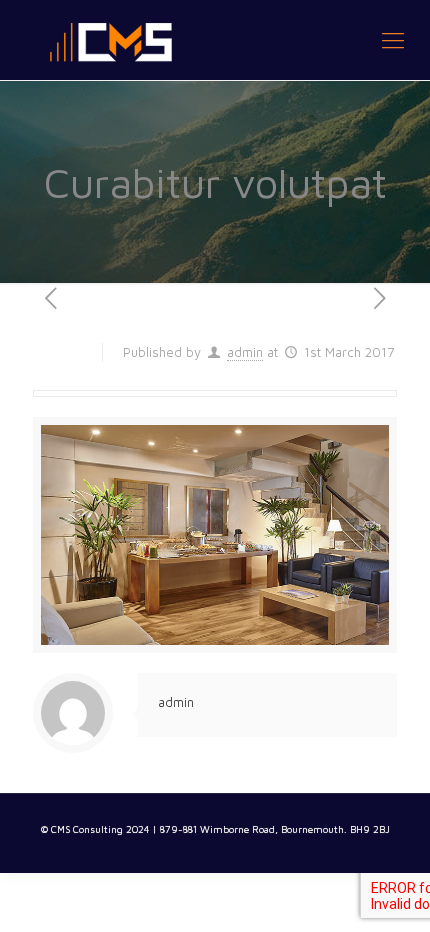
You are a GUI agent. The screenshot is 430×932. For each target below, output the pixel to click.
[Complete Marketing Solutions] (215, 40)
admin (245, 352)
